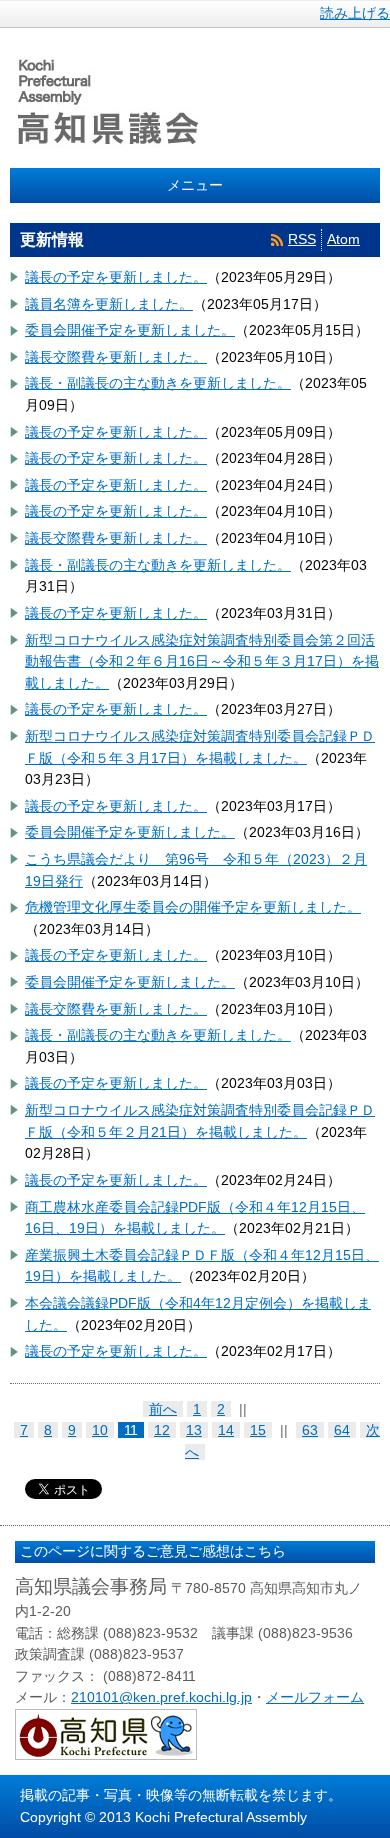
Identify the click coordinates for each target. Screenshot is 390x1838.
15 (258, 1430)
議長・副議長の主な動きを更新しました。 (158, 383)
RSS (302, 239)
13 (194, 1430)
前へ (163, 1409)
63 (310, 1430)
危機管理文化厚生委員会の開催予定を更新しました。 (193, 907)
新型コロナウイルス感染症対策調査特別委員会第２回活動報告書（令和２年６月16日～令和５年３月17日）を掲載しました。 (202, 661)
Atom (343, 239)
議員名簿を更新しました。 (109, 304)
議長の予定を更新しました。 (116, 277)
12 (162, 1430)
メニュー (195, 185)
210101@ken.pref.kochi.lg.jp (161, 1697)
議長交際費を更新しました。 (116, 357)
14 (226, 1430)
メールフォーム (315, 1697)
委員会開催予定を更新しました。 (130, 330)
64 (342, 1430)
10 (100, 1430)
